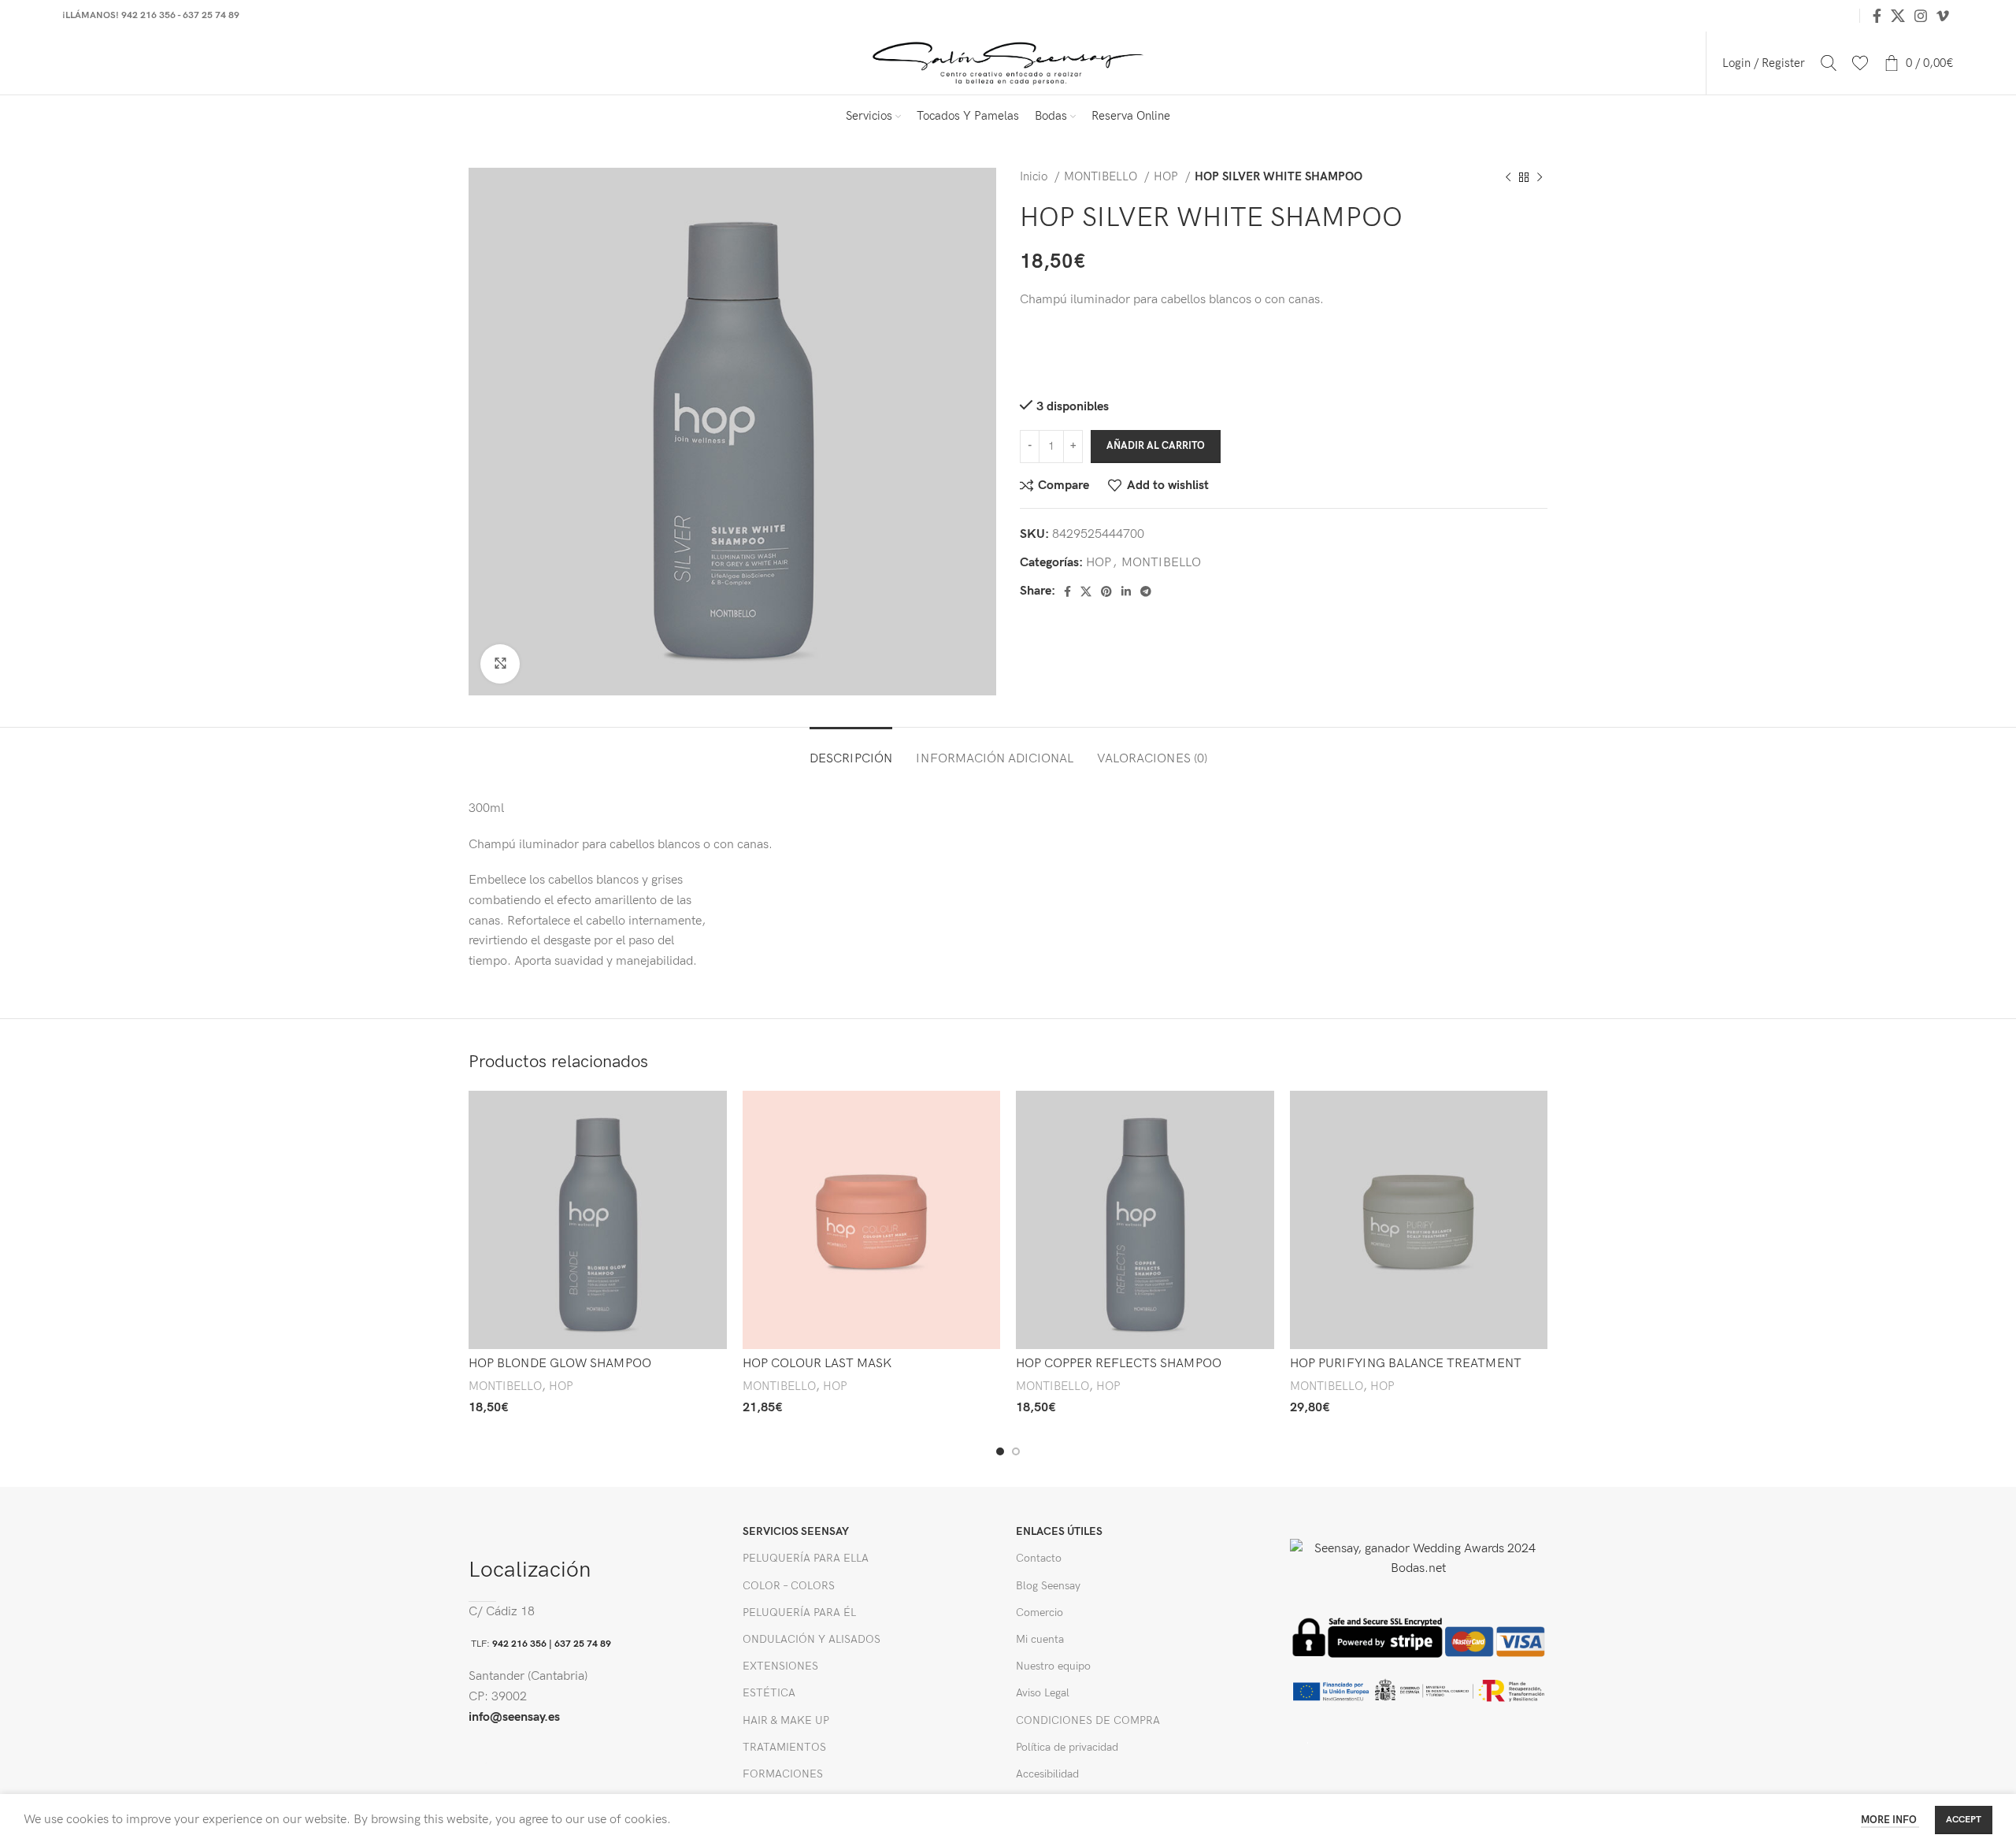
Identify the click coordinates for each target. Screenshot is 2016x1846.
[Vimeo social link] (1943, 16)
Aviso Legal (1043, 1693)
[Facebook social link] (1877, 16)
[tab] (851, 751)
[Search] (1829, 63)
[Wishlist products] (1860, 63)
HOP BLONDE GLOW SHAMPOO (560, 1364)
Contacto (1039, 1558)
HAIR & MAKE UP (786, 1720)
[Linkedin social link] (1126, 591)
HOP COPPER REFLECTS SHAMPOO (1119, 1364)
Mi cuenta (1040, 1639)
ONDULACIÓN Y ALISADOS (812, 1639)
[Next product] (1540, 177)
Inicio (1035, 177)
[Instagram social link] (1921, 16)
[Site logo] (1008, 63)
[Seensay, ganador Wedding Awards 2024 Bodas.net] (1419, 1558)
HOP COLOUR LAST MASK (817, 1364)
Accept (1964, 1820)
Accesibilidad (1047, 1774)
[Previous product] (1508, 177)
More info (1890, 1820)
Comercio (1039, 1612)
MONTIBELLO (1102, 177)
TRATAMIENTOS (784, 1747)
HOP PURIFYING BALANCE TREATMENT (1406, 1364)
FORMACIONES (783, 1774)
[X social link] (1898, 16)
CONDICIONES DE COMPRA (1088, 1720)
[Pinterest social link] (1106, 591)
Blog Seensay (1048, 1586)
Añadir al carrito (1156, 446)
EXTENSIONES (780, 1666)
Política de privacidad (1067, 1747)
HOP (1167, 177)
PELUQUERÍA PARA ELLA (806, 1558)
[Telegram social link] (1146, 591)
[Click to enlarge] (500, 664)
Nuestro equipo (1053, 1666)
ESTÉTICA (769, 1693)
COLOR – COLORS (789, 1586)
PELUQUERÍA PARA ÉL (799, 1612)
